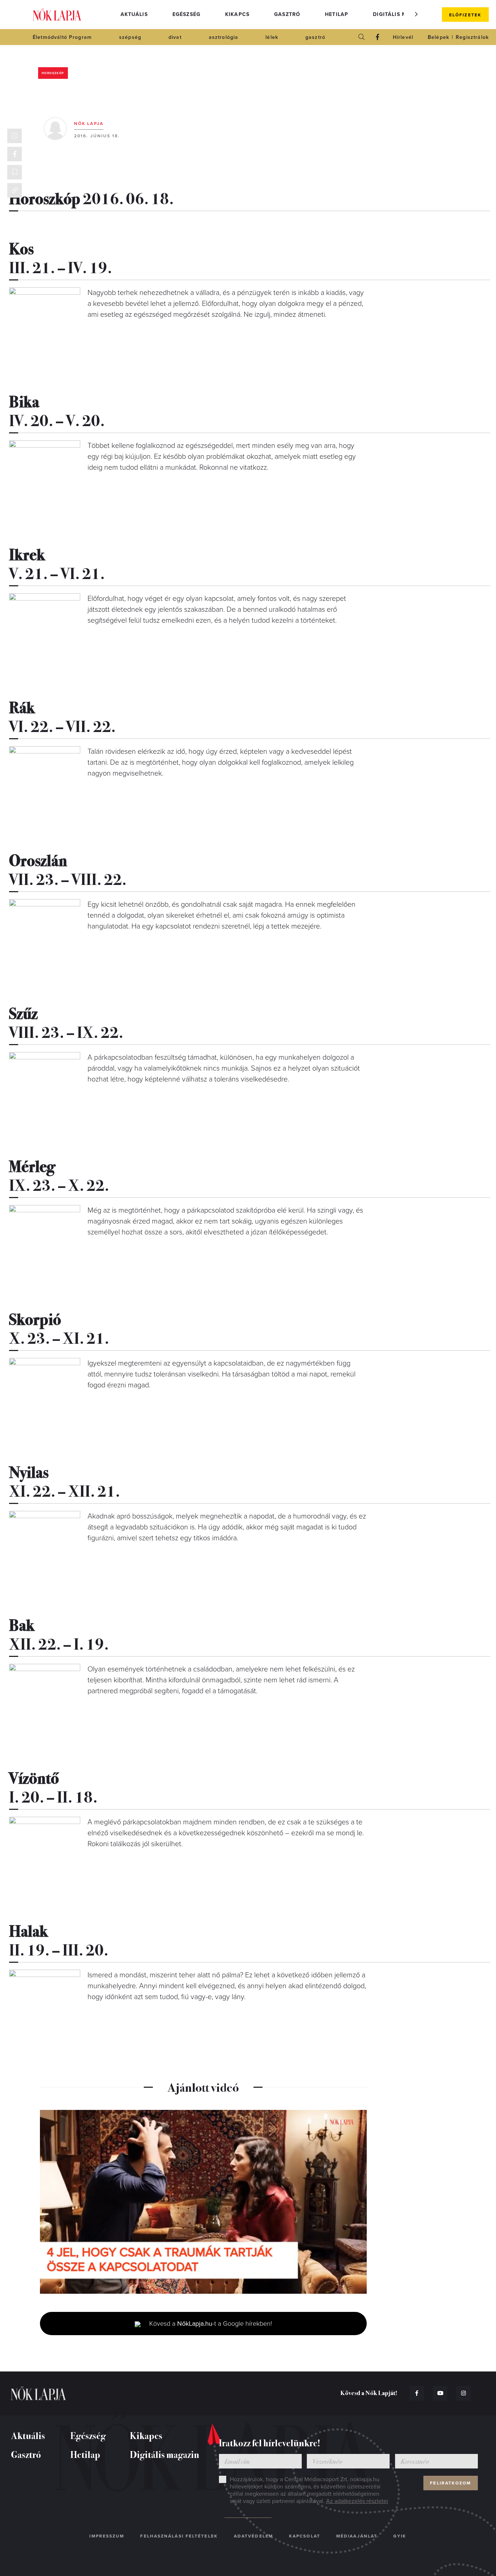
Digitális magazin (401, 14)
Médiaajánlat (357, 2536)
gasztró (315, 37)
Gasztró (287, 14)
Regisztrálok (472, 37)
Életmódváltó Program (62, 37)
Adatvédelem (253, 2536)
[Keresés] (362, 37)
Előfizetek (465, 15)
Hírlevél (403, 37)
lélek (272, 37)
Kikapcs (237, 14)
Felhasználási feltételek (179, 2536)
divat (175, 37)
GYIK (400, 2536)
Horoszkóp (53, 73)
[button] (416, 14)
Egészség (186, 14)
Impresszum (107, 2536)
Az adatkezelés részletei (357, 2501)
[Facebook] (378, 37)
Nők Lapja (57, 15)
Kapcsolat (305, 2536)
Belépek (438, 37)
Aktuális (134, 14)
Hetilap (337, 14)
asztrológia (224, 37)
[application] (203, 2202)
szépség (130, 37)
